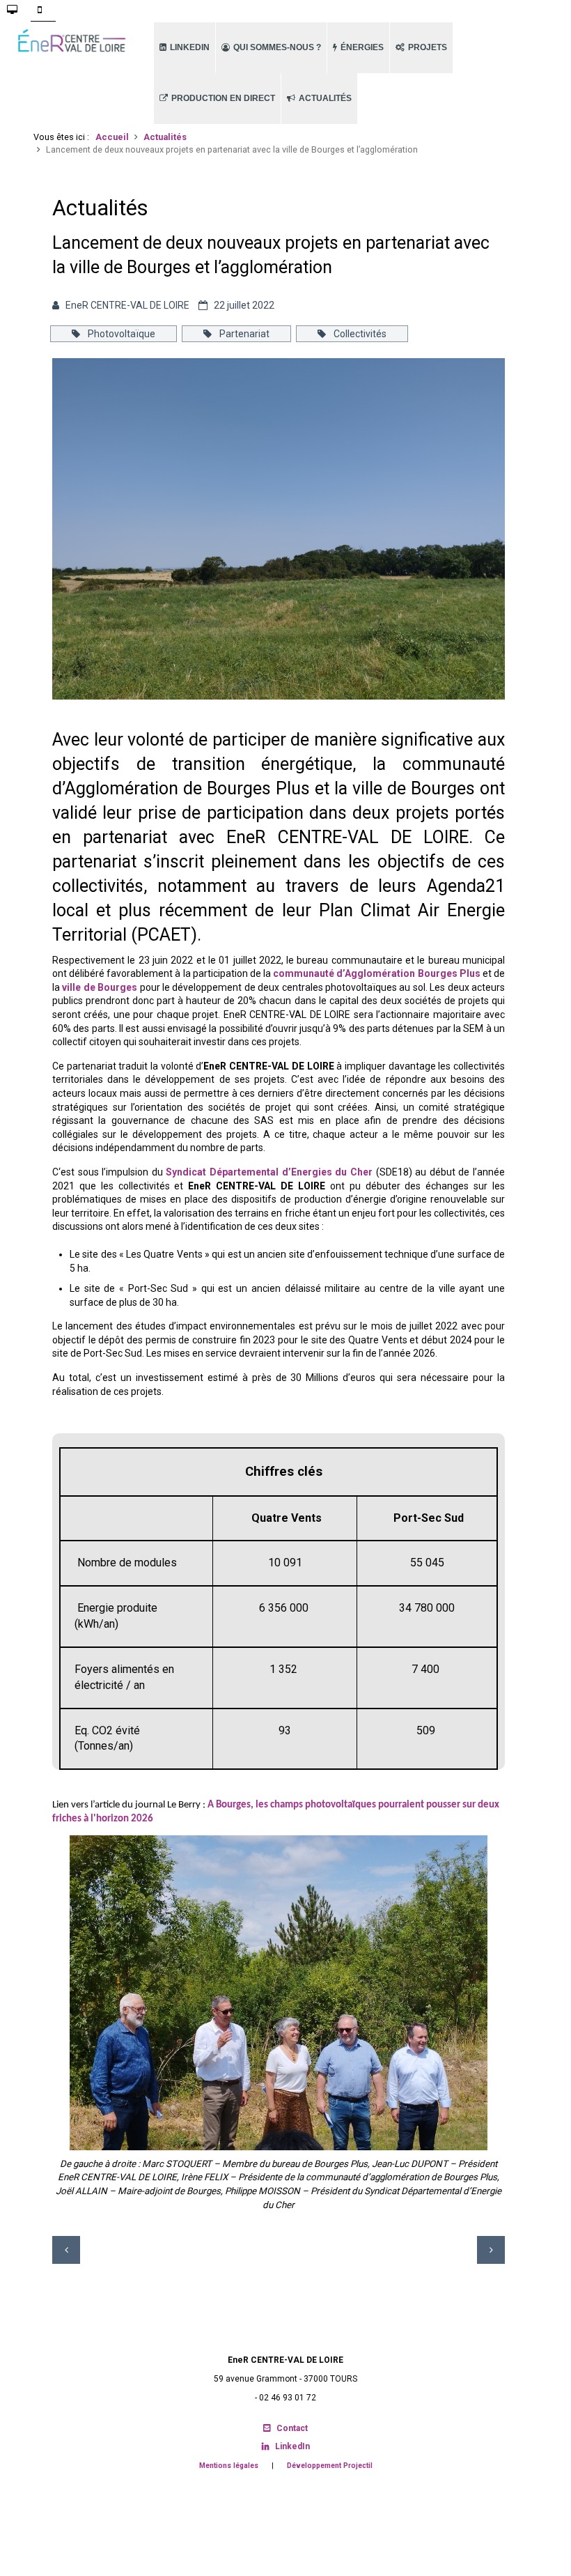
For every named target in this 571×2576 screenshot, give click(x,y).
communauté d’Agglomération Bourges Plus (376, 973)
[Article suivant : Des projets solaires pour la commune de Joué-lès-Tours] (491, 2250)
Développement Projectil (330, 2466)
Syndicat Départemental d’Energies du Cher (269, 1172)
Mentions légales (229, 2466)
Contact (292, 2428)
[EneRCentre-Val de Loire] (71, 41)
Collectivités (359, 334)
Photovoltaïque (120, 334)
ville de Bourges (101, 987)
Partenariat (243, 334)
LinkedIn (292, 2446)
